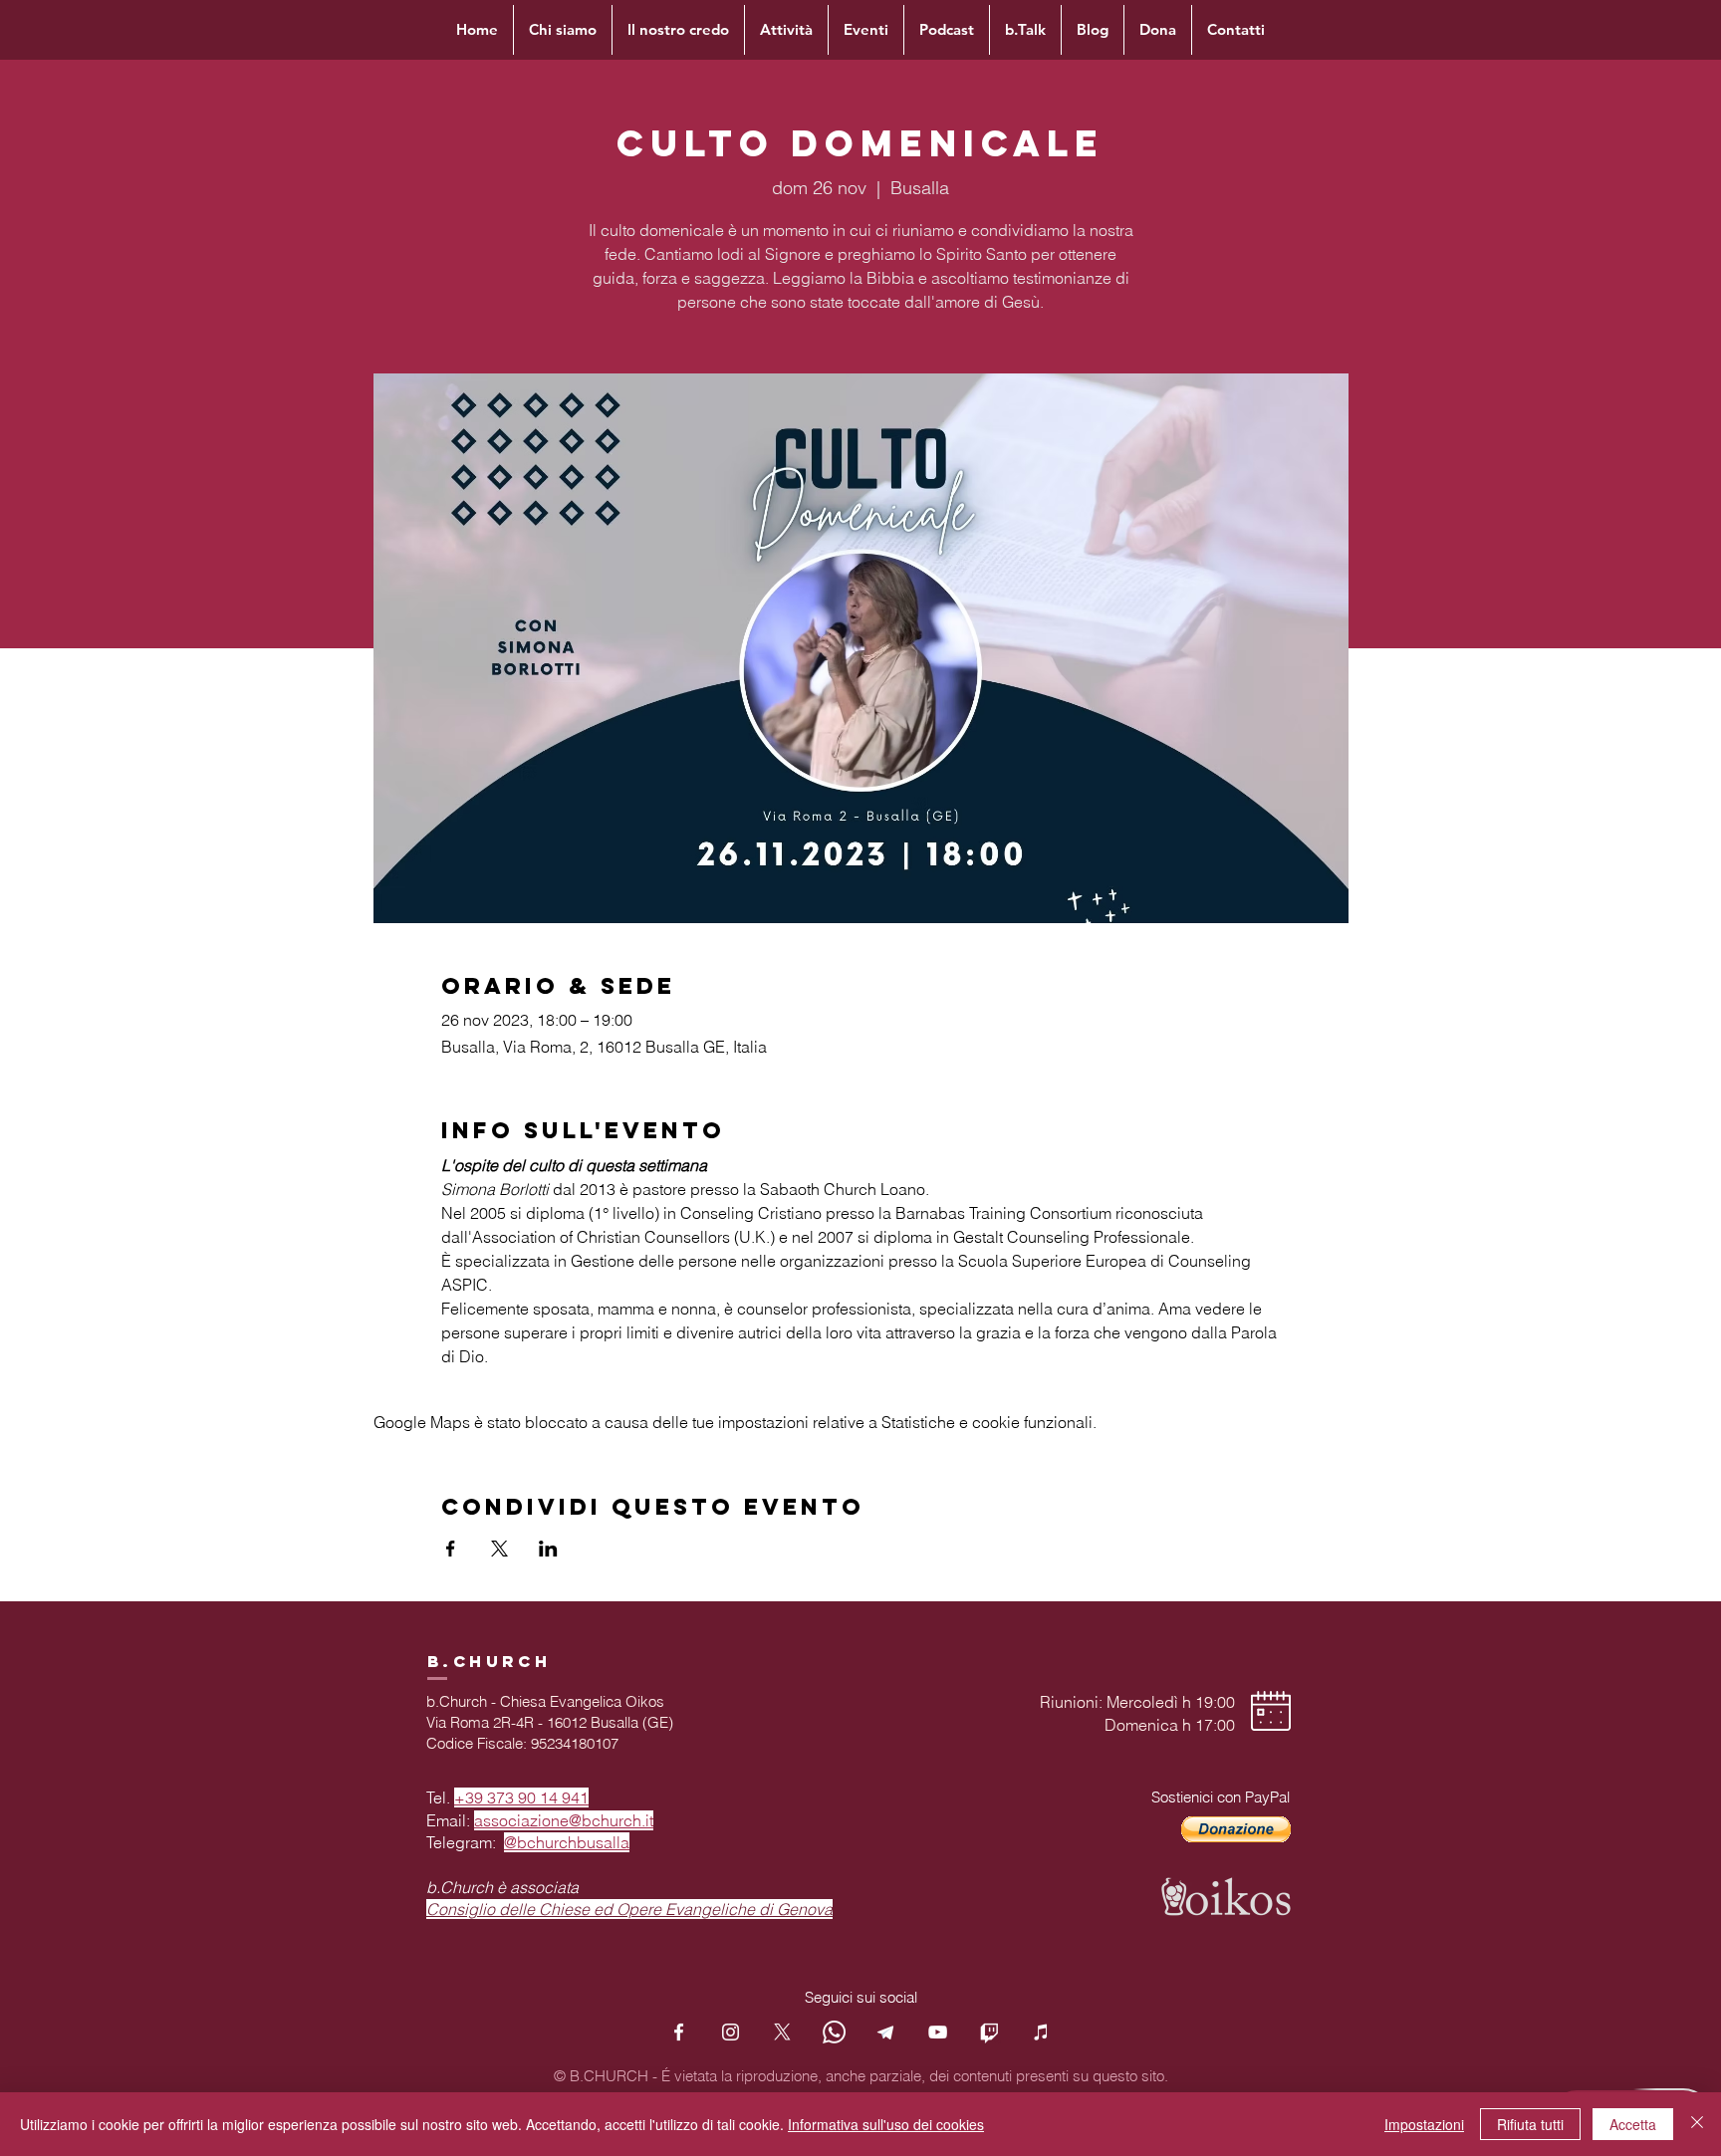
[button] (1236, 1829)
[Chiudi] (1697, 2124)
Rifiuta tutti (1530, 2124)
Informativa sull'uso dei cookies (886, 2124)
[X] (782, 2032)
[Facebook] (679, 2032)
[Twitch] (989, 2032)
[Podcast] (1041, 2032)
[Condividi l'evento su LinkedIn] (548, 1549)
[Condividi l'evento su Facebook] (451, 1549)
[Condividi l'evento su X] (499, 1549)
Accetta (1633, 2124)
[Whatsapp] (834, 2032)
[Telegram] (886, 2032)
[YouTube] (938, 2032)
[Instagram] (731, 2032)
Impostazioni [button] (1424, 2124)
